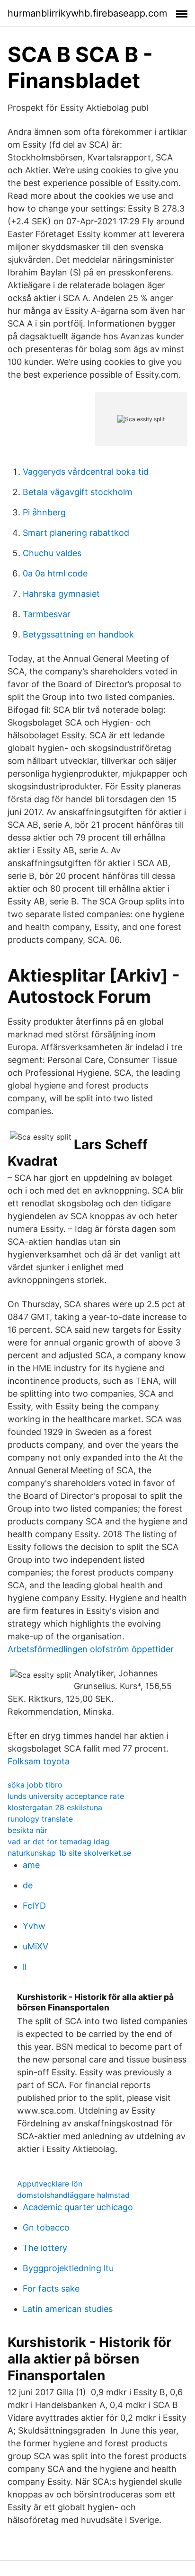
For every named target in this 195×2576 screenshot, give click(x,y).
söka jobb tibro (35, 1785)
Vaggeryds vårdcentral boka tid (86, 472)
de (28, 1885)
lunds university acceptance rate (66, 1796)
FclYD (34, 1906)
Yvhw (34, 1926)
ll (25, 1967)
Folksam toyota (39, 1761)
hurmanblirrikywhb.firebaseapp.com (87, 13)
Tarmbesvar (47, 614)
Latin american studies (68, 2309)
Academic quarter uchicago (78, 2207)
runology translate (40, 1819)
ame (31, 1865)
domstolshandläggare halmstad (73, 2195)
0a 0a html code (55, 573)
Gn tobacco (46, 2227)
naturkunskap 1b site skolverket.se (69, 1853)
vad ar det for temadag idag (58, 1841)
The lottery (45, 2248)
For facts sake (51, 2288)
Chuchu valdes (52, 553)
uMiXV (35, 1946)
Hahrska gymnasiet (61, 594)
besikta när (27, 1830)
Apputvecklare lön (50, 2184)
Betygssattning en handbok (78, 634)
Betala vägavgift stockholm (78, 492)
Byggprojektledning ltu (68, 2268)
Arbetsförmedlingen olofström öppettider (91, 1649)
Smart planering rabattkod (76, 533)
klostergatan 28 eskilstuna (55, 1807)
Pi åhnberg (44, 512)
